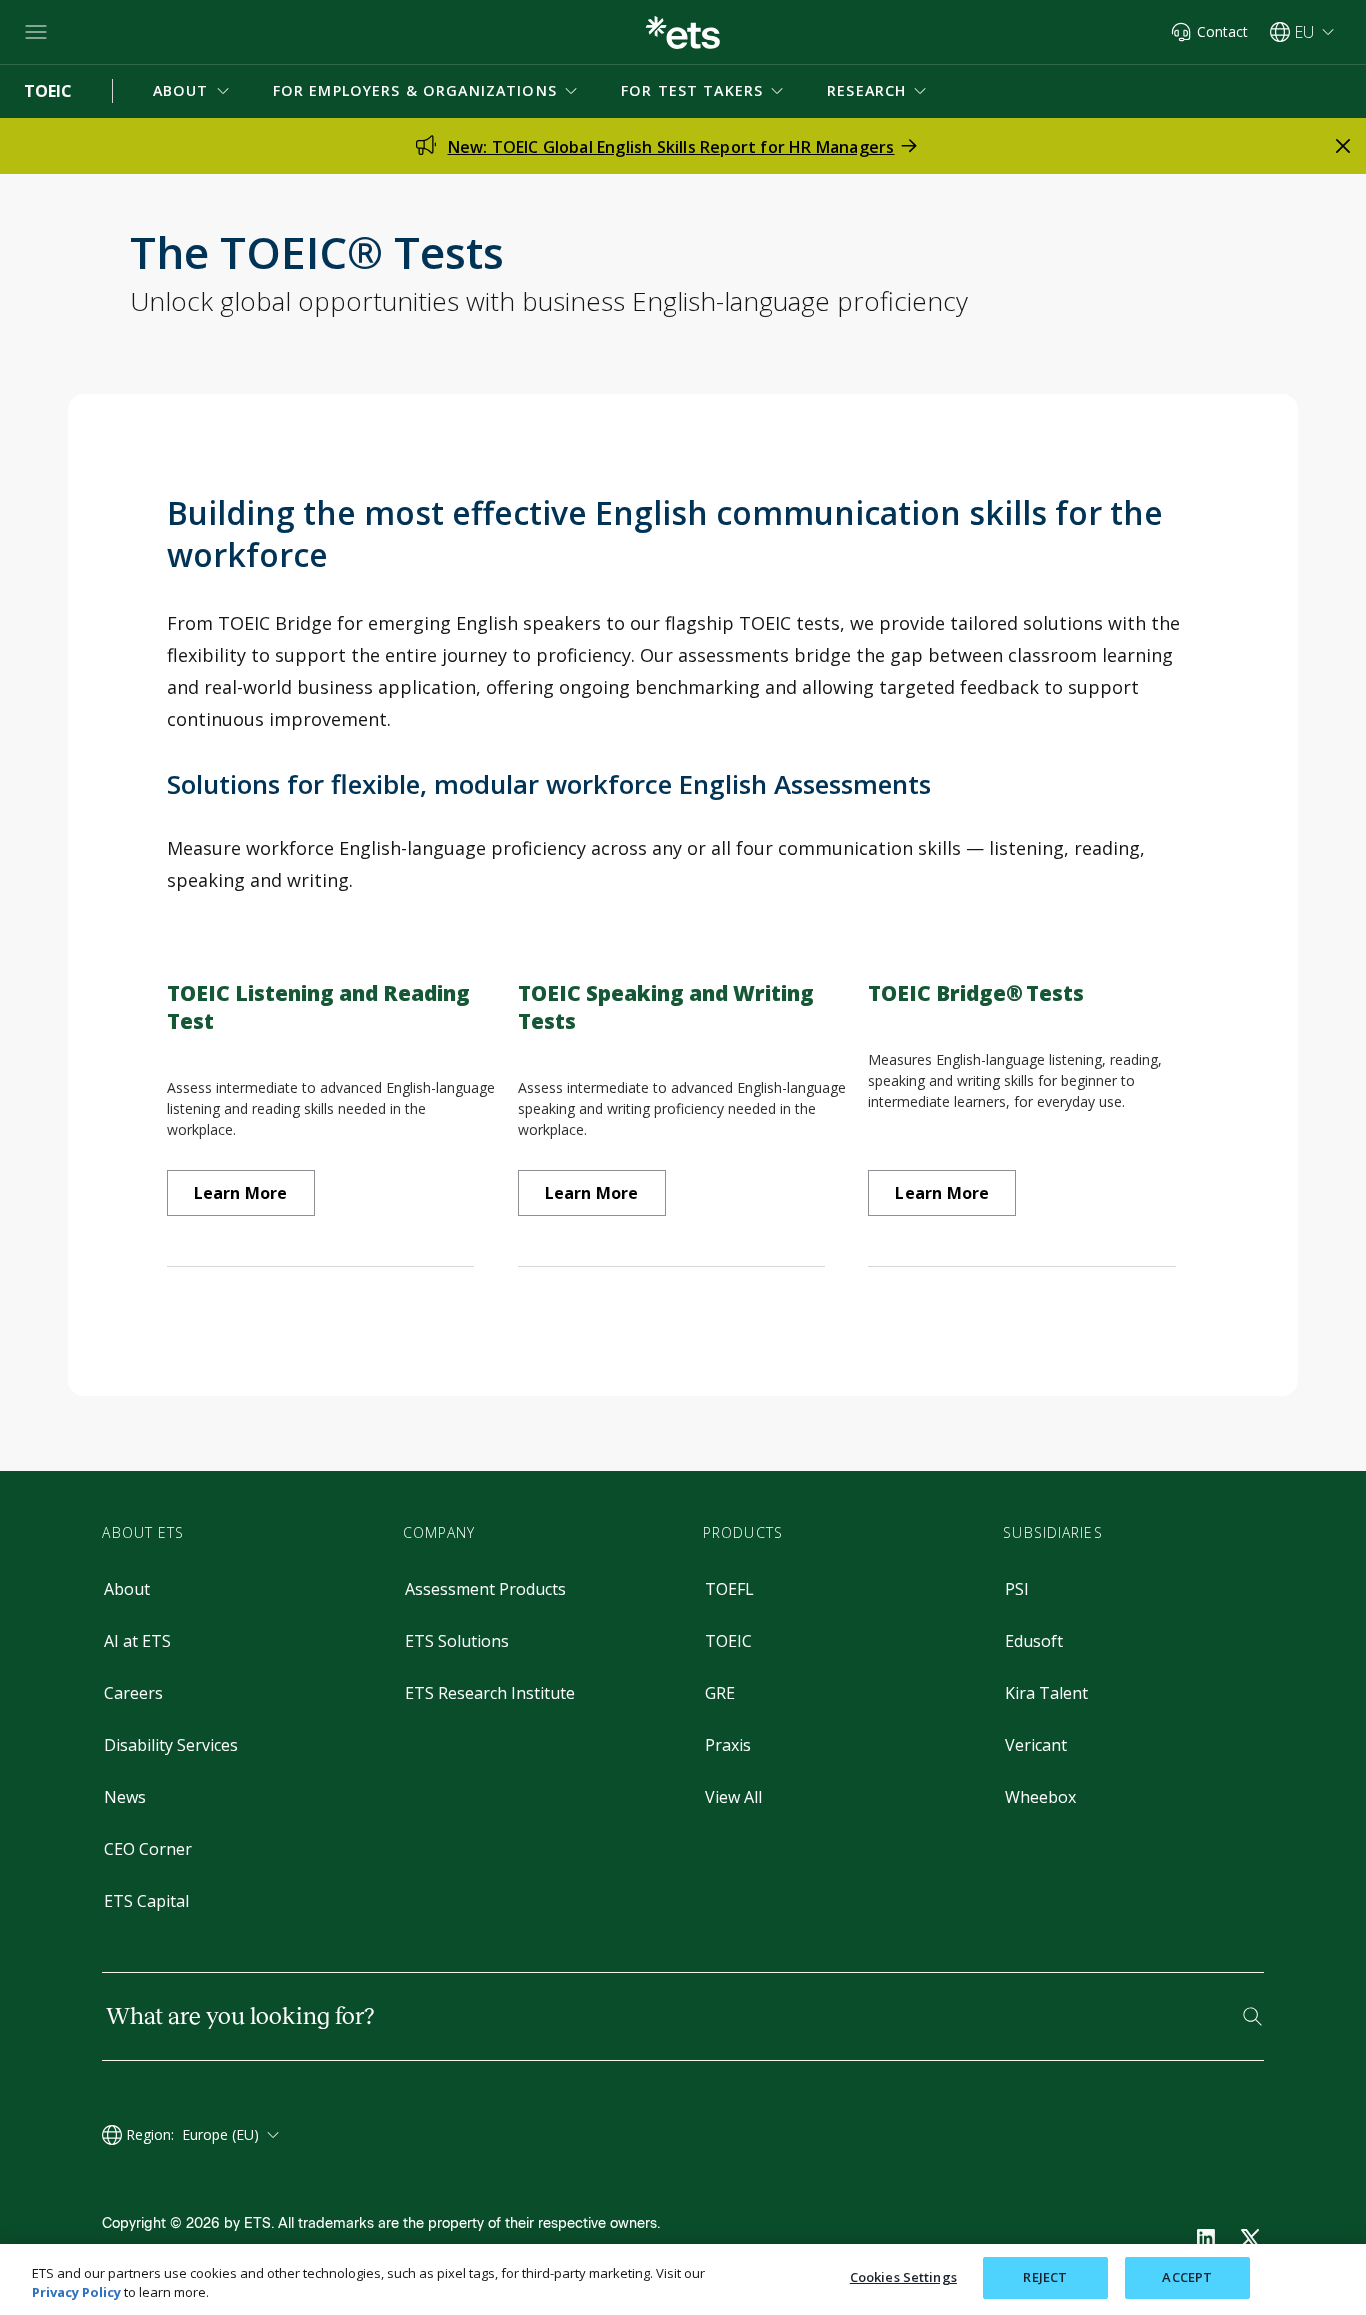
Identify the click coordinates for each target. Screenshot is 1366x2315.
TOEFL (729, 1589)
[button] (193, 91)
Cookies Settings (903, 2277)
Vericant (1036, 1745)
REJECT (1045, 2277)
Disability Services (171, 1745)
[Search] (1252, 2016)
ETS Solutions (457, 1641)
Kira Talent (1046, 1693)
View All (733, 1797)
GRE (720, 1693)
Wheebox (1040, 1797)
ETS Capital (146, 1901)
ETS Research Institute (490, 1693)
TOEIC (728, 1641)
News (125, 1797)
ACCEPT (1187, 2277)
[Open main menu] (36, 32)
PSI (1017, 1589)
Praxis (728, 1745)
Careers (133, 1693)
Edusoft (1034, 1641)
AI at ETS (137, 1641)
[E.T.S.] (683, 32)
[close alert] (1343, 146)
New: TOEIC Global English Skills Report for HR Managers (671, 147)
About (127, 1589)
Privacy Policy (76, 2293)
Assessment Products (485, 1589)
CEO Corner (148, 1849)
